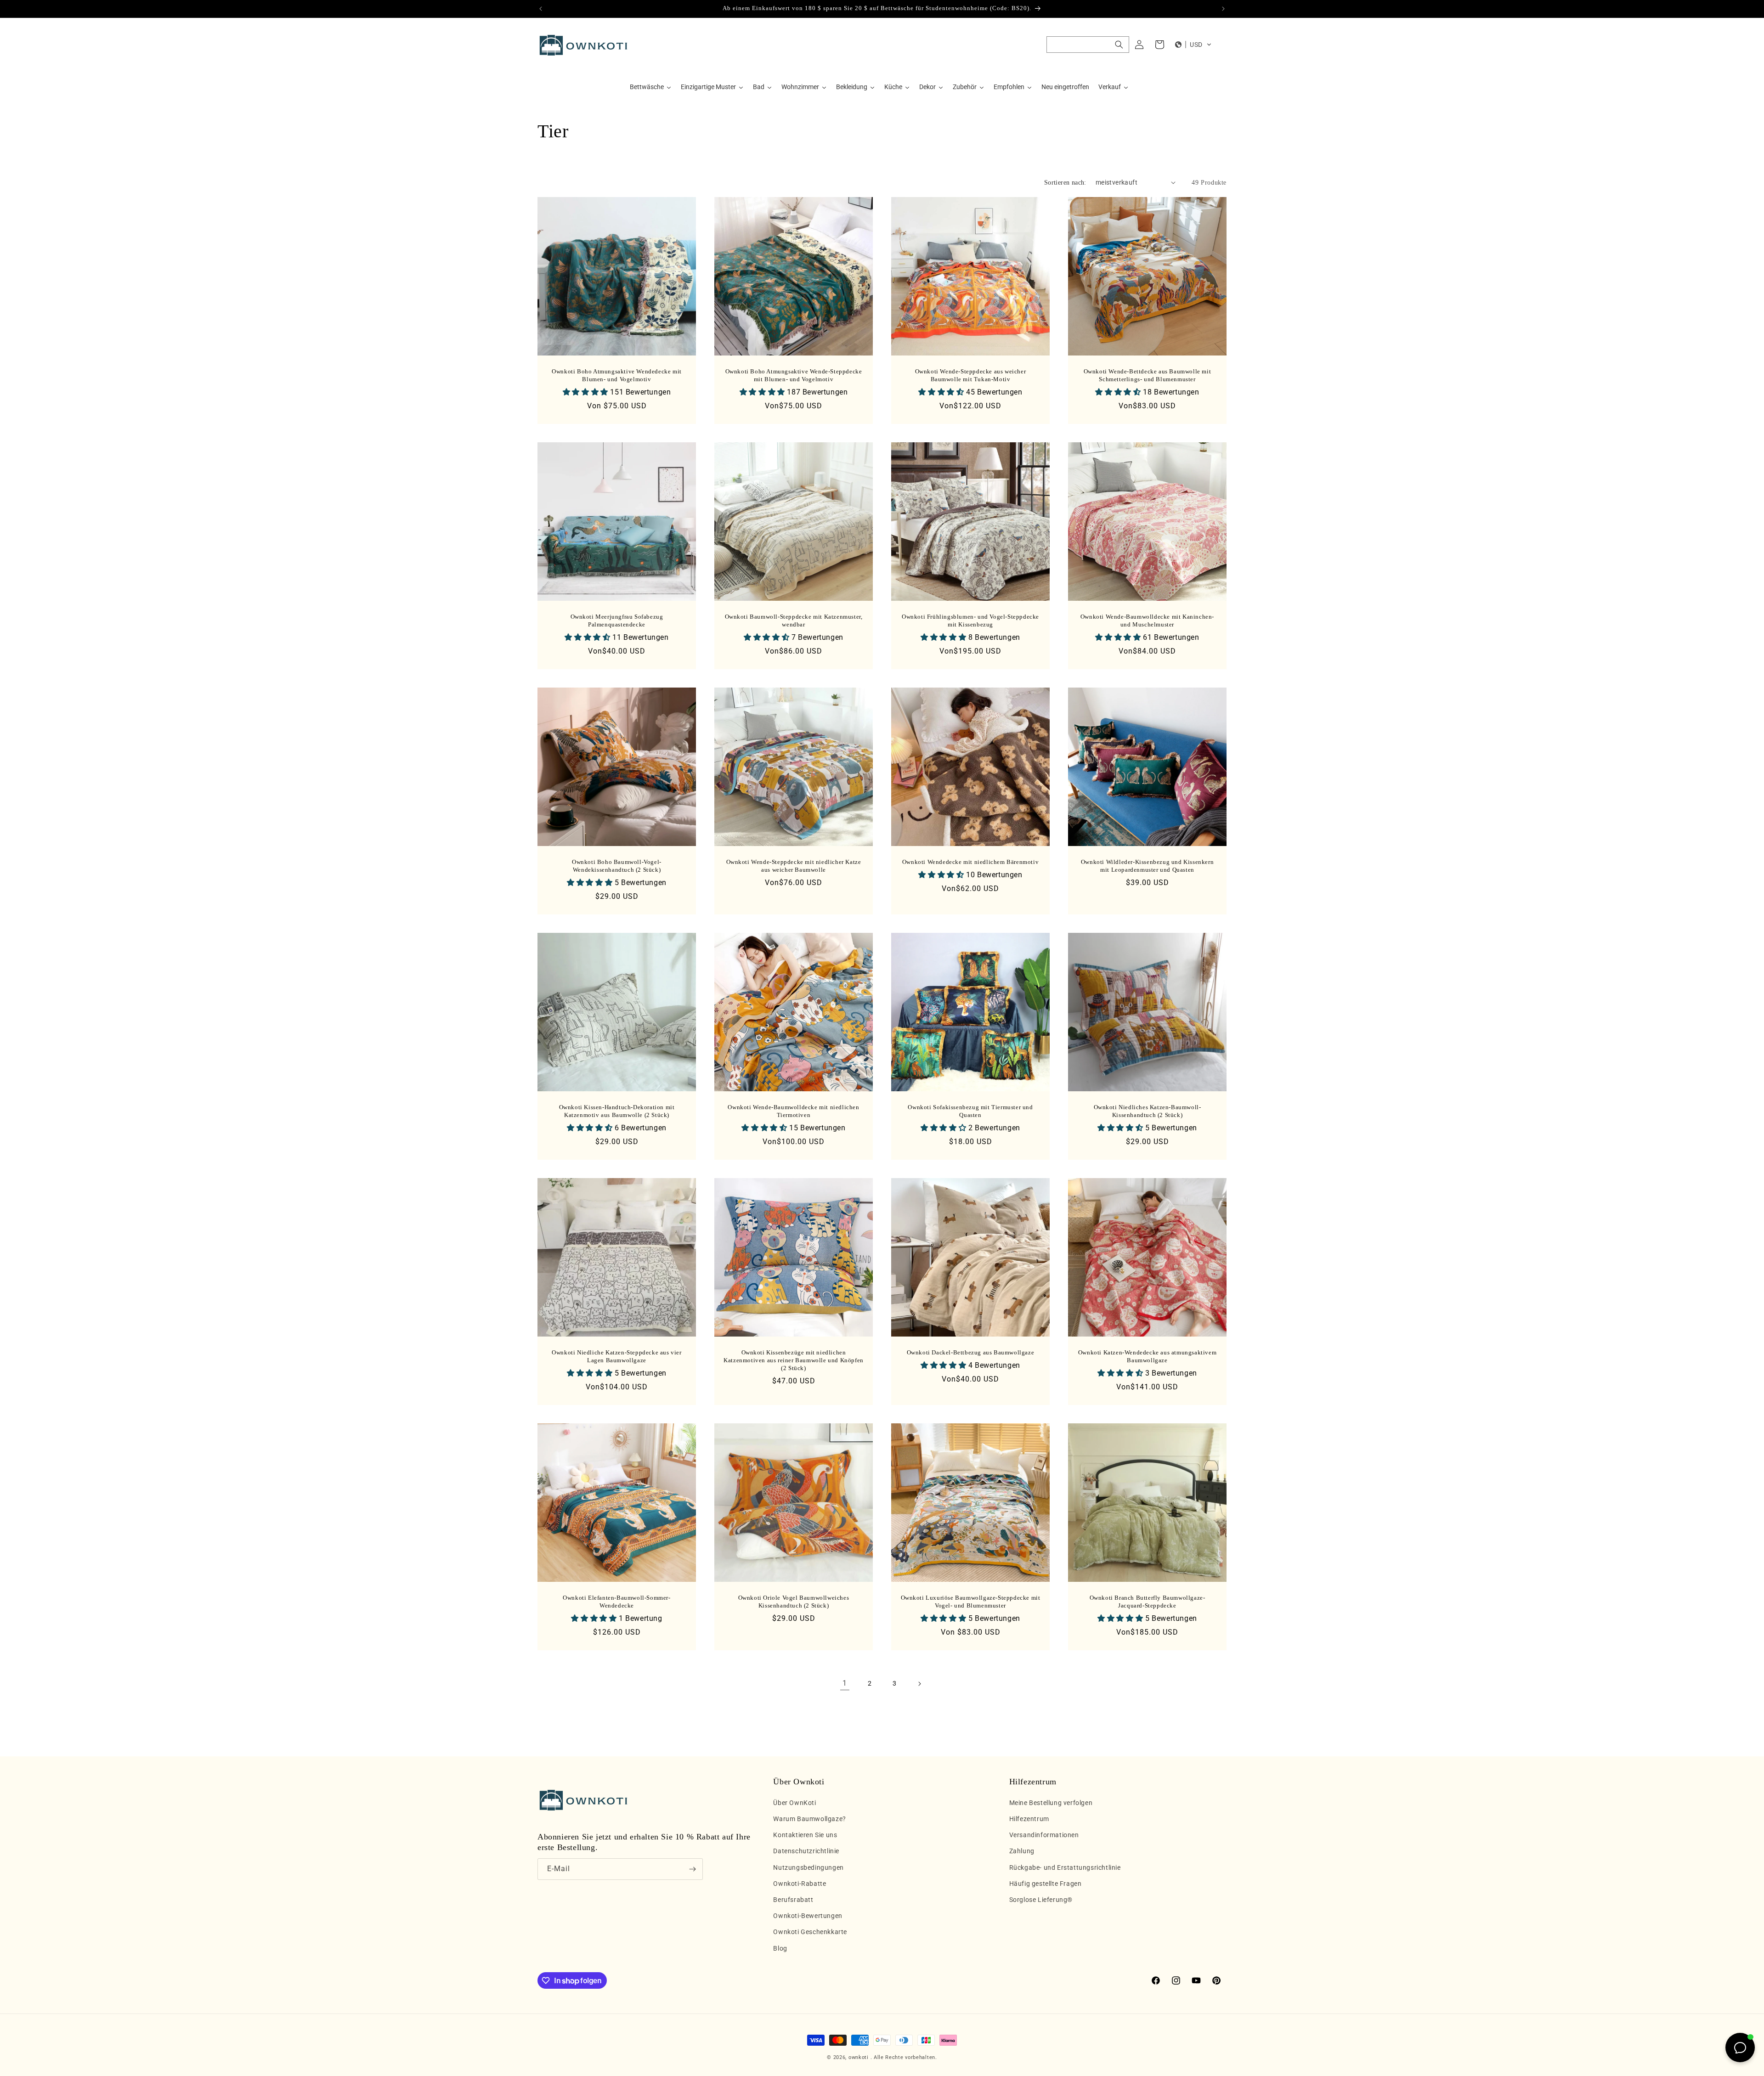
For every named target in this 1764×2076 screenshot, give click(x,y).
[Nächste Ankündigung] (1223, 9)
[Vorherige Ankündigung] (541, 9)
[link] (845, 1684)
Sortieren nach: (1065, 183)
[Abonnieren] (692, 1869)
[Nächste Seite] (919, 1684)
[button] (1088, 45)
